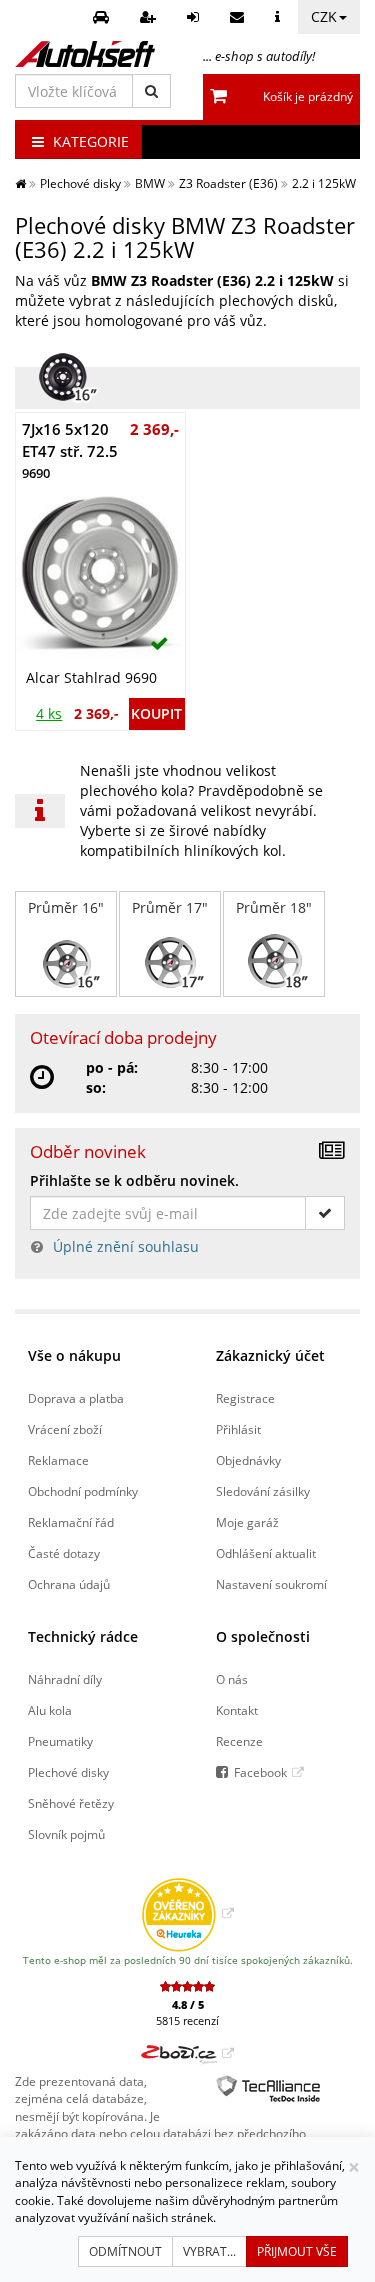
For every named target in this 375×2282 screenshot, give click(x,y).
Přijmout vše (297, 2251)
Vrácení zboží (65, 1429)
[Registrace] (150, 17)
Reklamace (58, 1460)
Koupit (156, 713)
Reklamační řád (71, 1522)
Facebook (260, 1772)
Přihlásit (238, 1429)
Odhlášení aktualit (266, 1553)
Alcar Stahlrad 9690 (91, 677)
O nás (232, 1679)
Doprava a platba (76, 1398)
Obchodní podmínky (83, 1491)
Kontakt (237, 1710)
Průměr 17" (170, 907)
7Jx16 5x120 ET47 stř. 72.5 (70, 450)
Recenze (239, 1741)
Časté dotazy (64, 1553)
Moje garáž (247, 1522)
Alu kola (50, 1710)
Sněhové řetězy (71, 1803)
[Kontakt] (239, 17)
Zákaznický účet (270, 1355)
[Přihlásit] (195, 17)
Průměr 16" (66, 907)
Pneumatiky (60, 1741)
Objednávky (248, 1460)
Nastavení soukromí (271, 1584)
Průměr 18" (274, 907)
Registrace (245, 1398)
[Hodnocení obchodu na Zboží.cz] (187, 2053)
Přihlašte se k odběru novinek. (134, 1180)
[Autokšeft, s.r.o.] (85, 54)
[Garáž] (103, 17)
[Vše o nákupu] (280, 17)
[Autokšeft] (20, 183)
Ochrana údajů (69, 1584)
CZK (324, 16)
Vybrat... (209, 2251)
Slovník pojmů (66, 1834)
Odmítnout (125, 2251)
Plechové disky (68, 1772)
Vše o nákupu (74, 1355)
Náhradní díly (65, 1679)
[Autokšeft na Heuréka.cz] (187, 1913)
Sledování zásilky (263, 1491)
